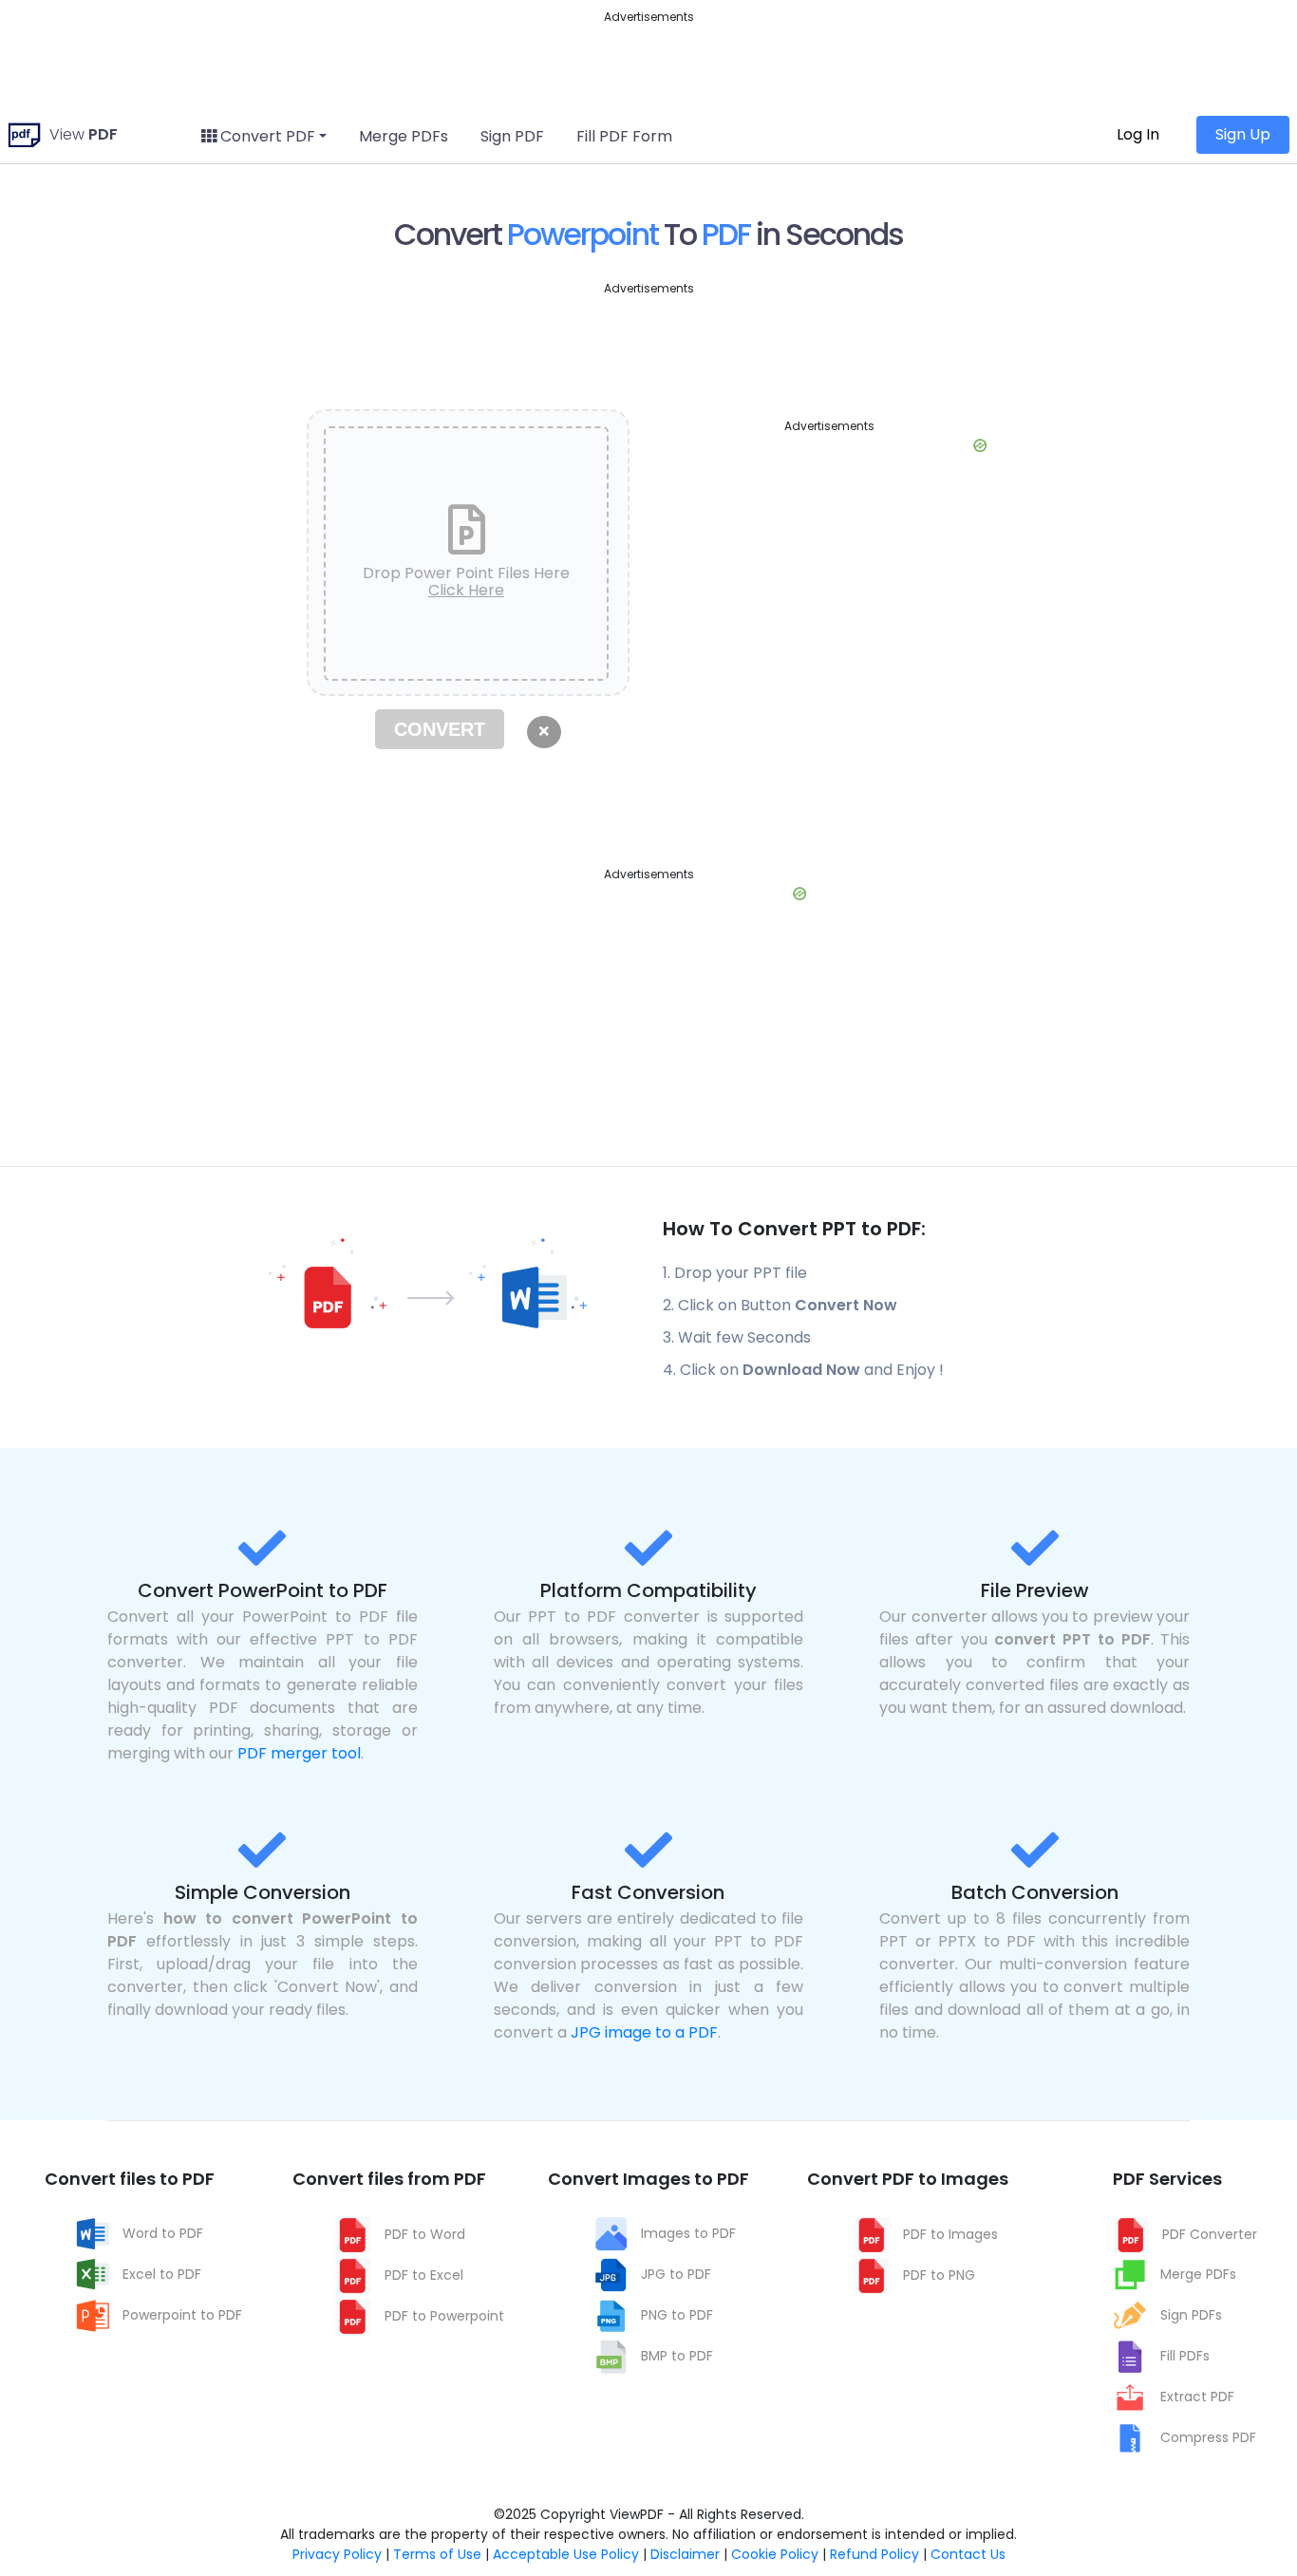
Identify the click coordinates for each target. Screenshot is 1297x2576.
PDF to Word (425, 2234)
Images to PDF (688, 2233)
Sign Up (1243, 134)
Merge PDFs (404, 136)
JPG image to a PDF (644, 2032)
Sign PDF (512, 136)
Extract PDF (1197, 2397)
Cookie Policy (775, 2554)
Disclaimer (685, 2554)
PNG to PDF (677, 2315)
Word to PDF (163, 2233)
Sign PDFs (1191, 2315)
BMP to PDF (677, 2356)
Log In (1138, 134)
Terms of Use (437, 2554)
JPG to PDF (676, 2274)
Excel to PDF (162, 2274)
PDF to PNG (939, 2275)
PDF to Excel (424, 2275)
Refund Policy (874, 2554)
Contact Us (968, 2554)
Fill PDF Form (624, 136)
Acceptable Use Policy (566, 2554)
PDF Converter (1210, 2234)
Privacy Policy (337, 2554)
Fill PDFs (1185, 2356)
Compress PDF (1208, 2437)
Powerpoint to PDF (182, 2315)
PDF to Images (950, 2234)
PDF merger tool (299, 1753)
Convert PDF (266, 136)
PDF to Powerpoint (444, 2316)
